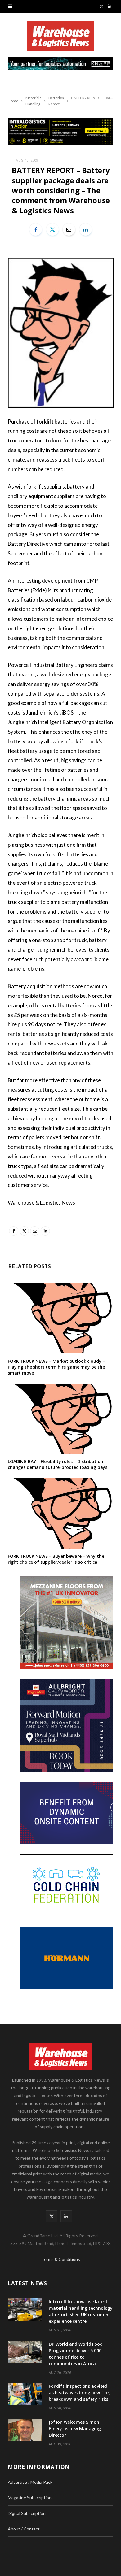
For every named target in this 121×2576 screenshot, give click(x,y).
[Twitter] (52, 229)
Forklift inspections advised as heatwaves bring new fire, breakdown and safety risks (79, 2393)
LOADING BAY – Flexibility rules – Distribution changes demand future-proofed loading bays (58, 1464)
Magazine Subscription (30, 2498)
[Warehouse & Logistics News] (60, 39)
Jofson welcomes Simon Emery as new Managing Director (75, 2428)
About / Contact (24, 2529)
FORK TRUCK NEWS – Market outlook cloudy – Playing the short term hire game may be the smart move (56, 1367)
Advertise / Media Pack (30, 2482)
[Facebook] (36, 229)
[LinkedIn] (86, 229)
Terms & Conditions (61, 2259)
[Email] (69, 229)
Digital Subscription (27, 2513)
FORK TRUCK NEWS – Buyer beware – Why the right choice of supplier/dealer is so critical (56, 1559)
